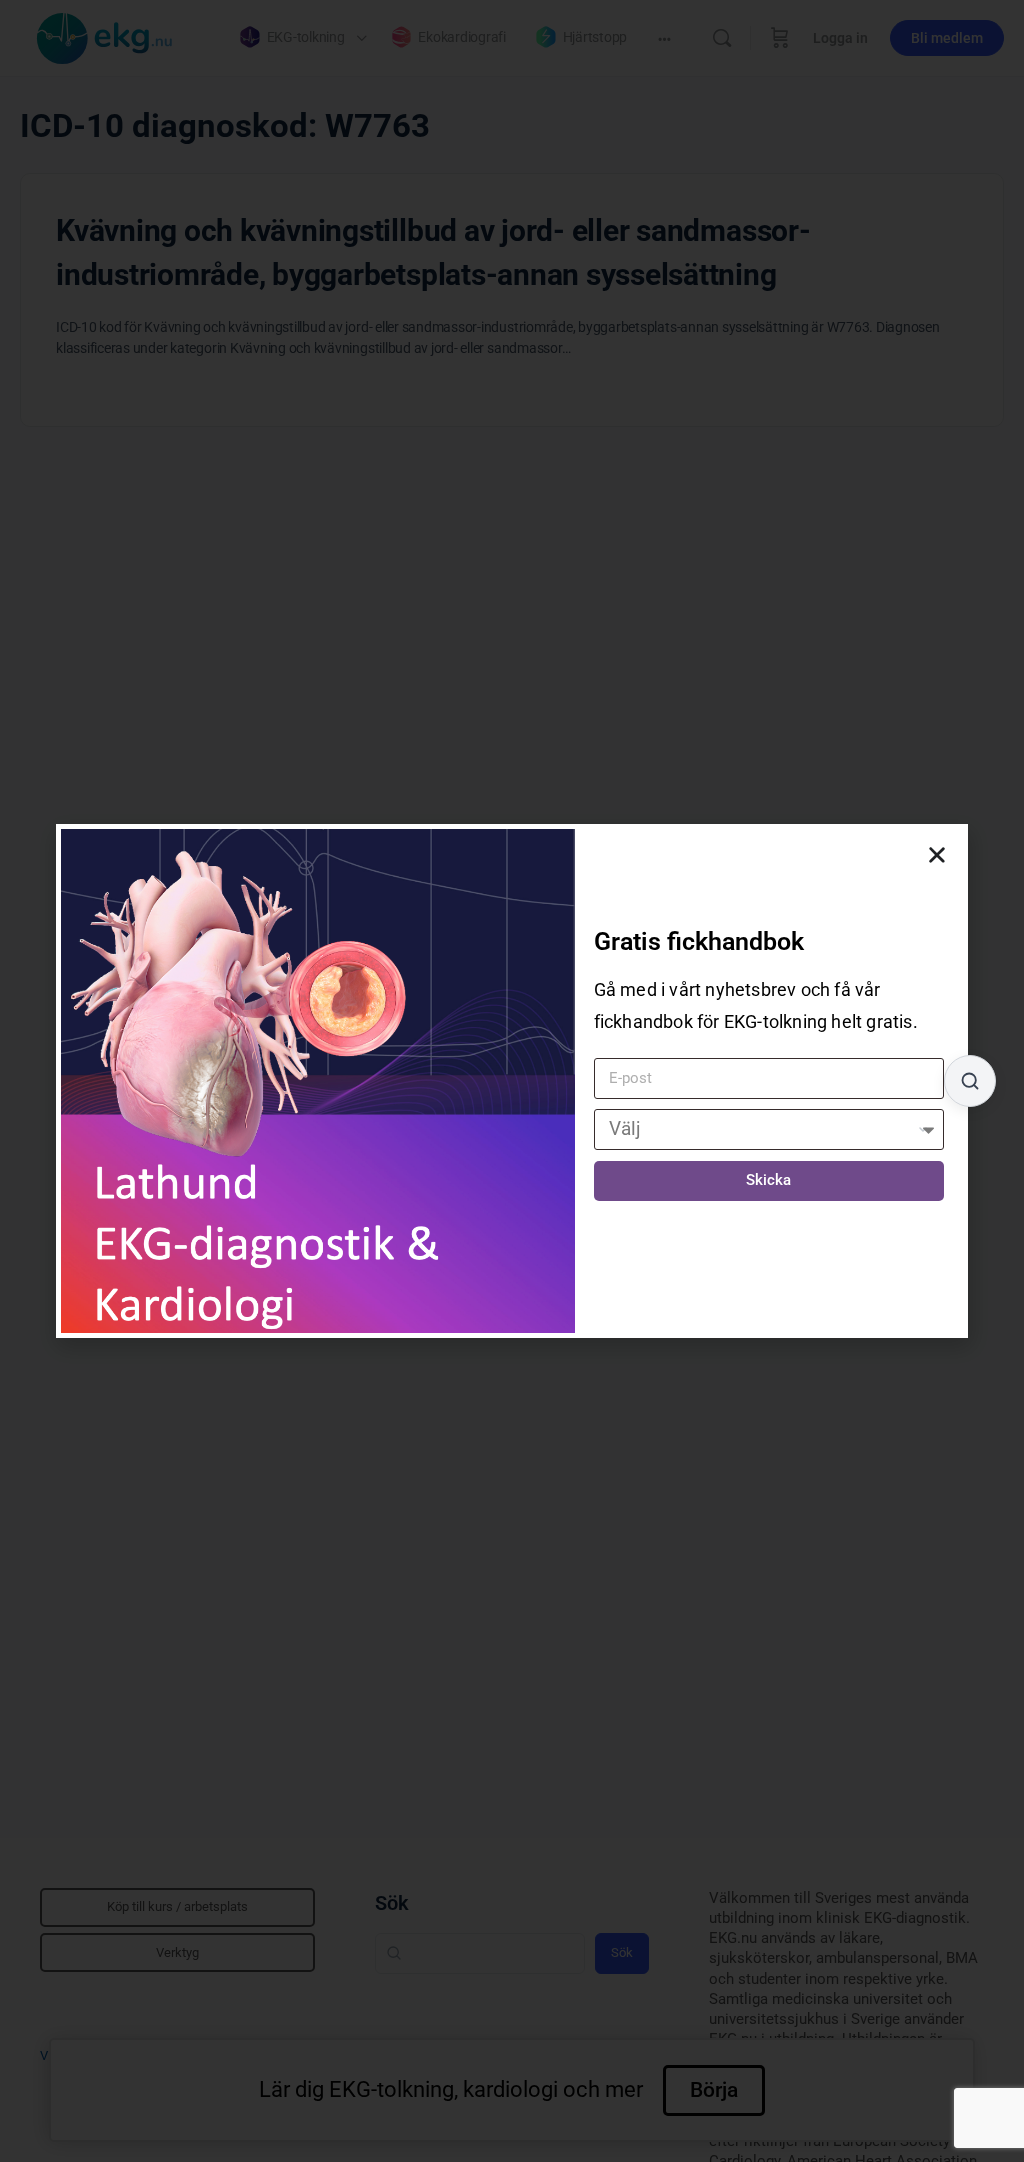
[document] (512, 1081)
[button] (937, 855)
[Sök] (970, 1081)
